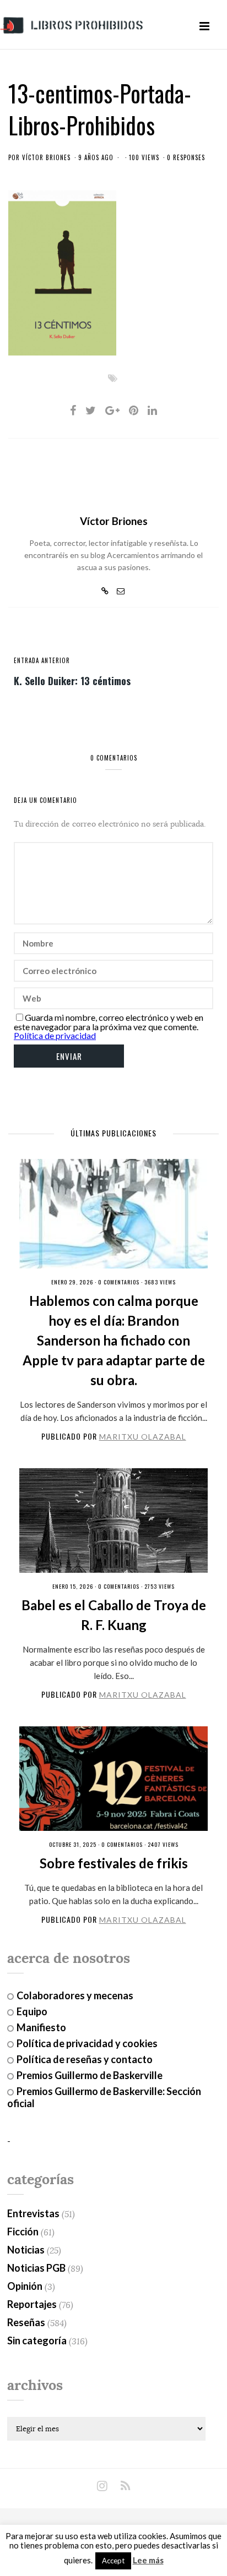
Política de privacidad (55, 1035)
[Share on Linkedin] (152, 410)
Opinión (25, 2286)
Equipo (32, 2011)
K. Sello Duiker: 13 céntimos (72, 680)
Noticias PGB (36, 2268)
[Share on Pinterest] (134, 410)
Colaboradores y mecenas (75, 1995)
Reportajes (32, 2304)
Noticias (26, 2250)
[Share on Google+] (112, 410)
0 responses (186, 157)
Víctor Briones (46, 157)
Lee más (148, 2560)
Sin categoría (37, 2340)
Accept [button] (113, 2561)
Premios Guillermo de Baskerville (90, 2075)
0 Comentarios (119, 1282)
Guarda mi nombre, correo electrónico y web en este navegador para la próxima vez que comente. (109, 1022)
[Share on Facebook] (73, 410)
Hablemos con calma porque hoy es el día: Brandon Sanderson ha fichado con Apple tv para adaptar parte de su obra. (114, 1340)
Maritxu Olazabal (143, 1437)
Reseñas (26, 2322)
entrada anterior (42, 660)
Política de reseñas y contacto (85, 2059)
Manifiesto (41, 2027)
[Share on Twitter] (91, 410)
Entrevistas (33, 2213)
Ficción (23, 2232)
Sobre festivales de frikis (114, 1863)
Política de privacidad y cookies (87, 2043)
